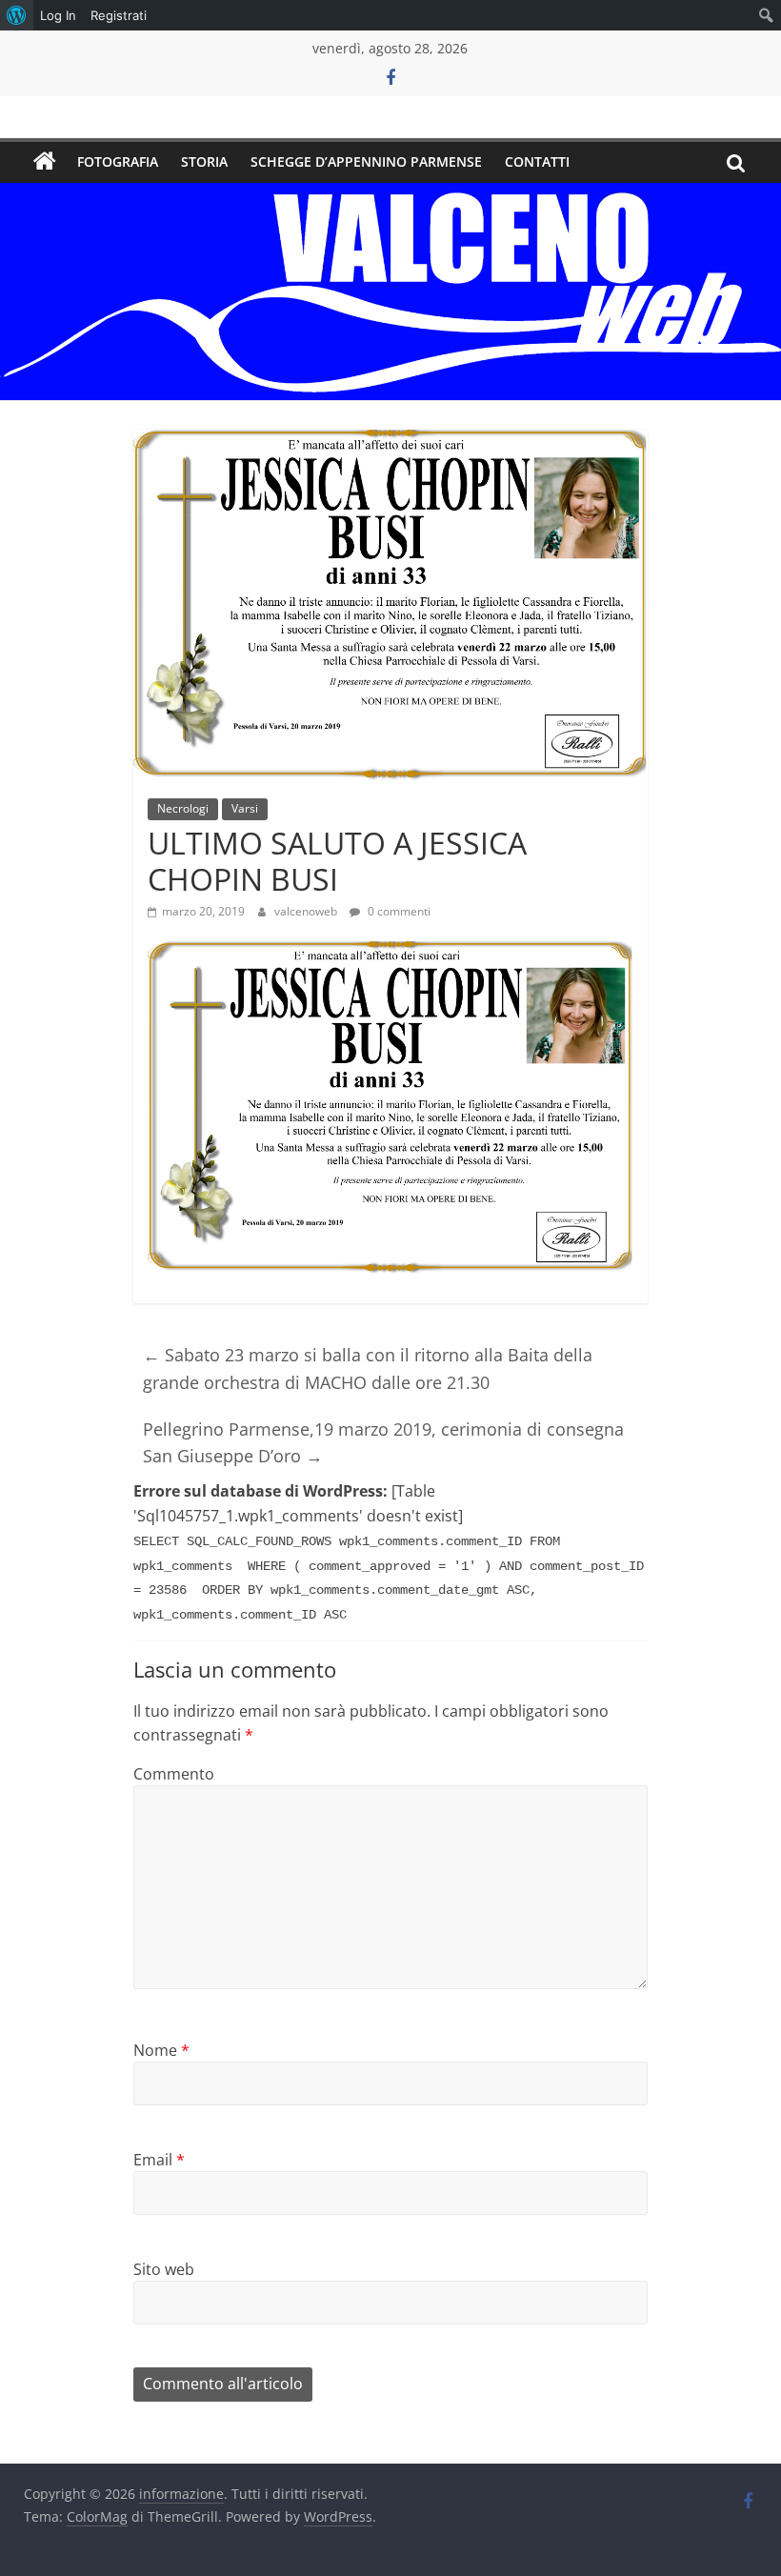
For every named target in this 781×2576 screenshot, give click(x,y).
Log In (58, 15)
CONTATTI (537, 161)
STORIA (204, 161)
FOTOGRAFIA (118, 161)
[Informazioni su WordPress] (17, 15)
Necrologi (183, 808)
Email (159, 2160)
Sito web (164, 2269)
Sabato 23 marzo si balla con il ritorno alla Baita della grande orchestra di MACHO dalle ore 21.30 (368, 1368)
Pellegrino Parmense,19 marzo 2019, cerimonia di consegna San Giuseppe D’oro (383, 1443)
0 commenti (398, 911)
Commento (174, 1774)
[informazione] (45, 162)
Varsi (245, 808)
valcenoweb (307, 911)
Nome (161, 2050)
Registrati (119, 15)
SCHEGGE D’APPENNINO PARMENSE (366, 161)
